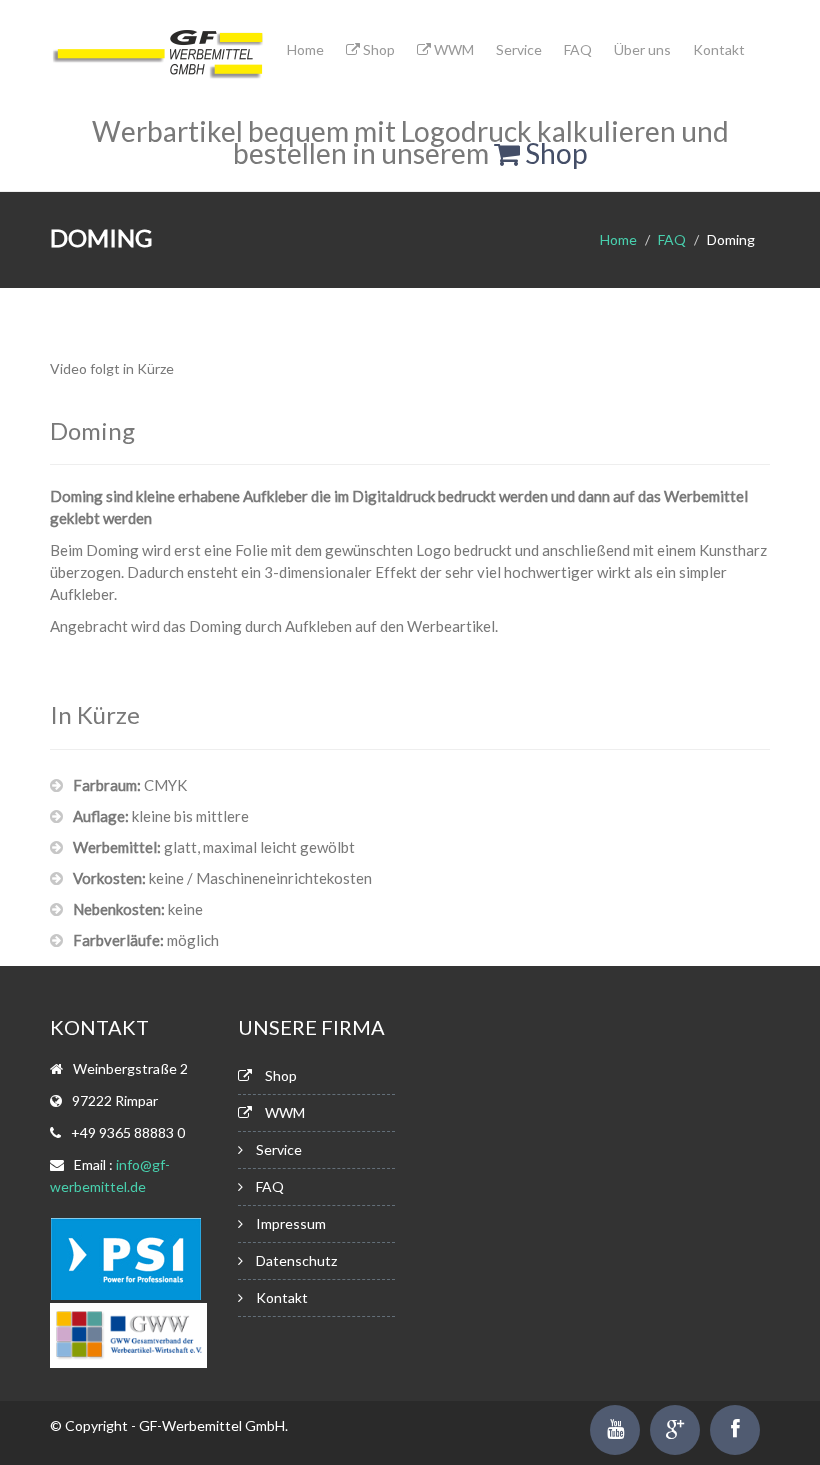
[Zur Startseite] (159, 58)
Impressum (291, 1223)
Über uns (642, 49)
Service (519, 49)
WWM (452, 49)
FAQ (578, 49)
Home (305, 49)
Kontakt (719, 49)
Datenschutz (296, 1260)
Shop (377, 49)
